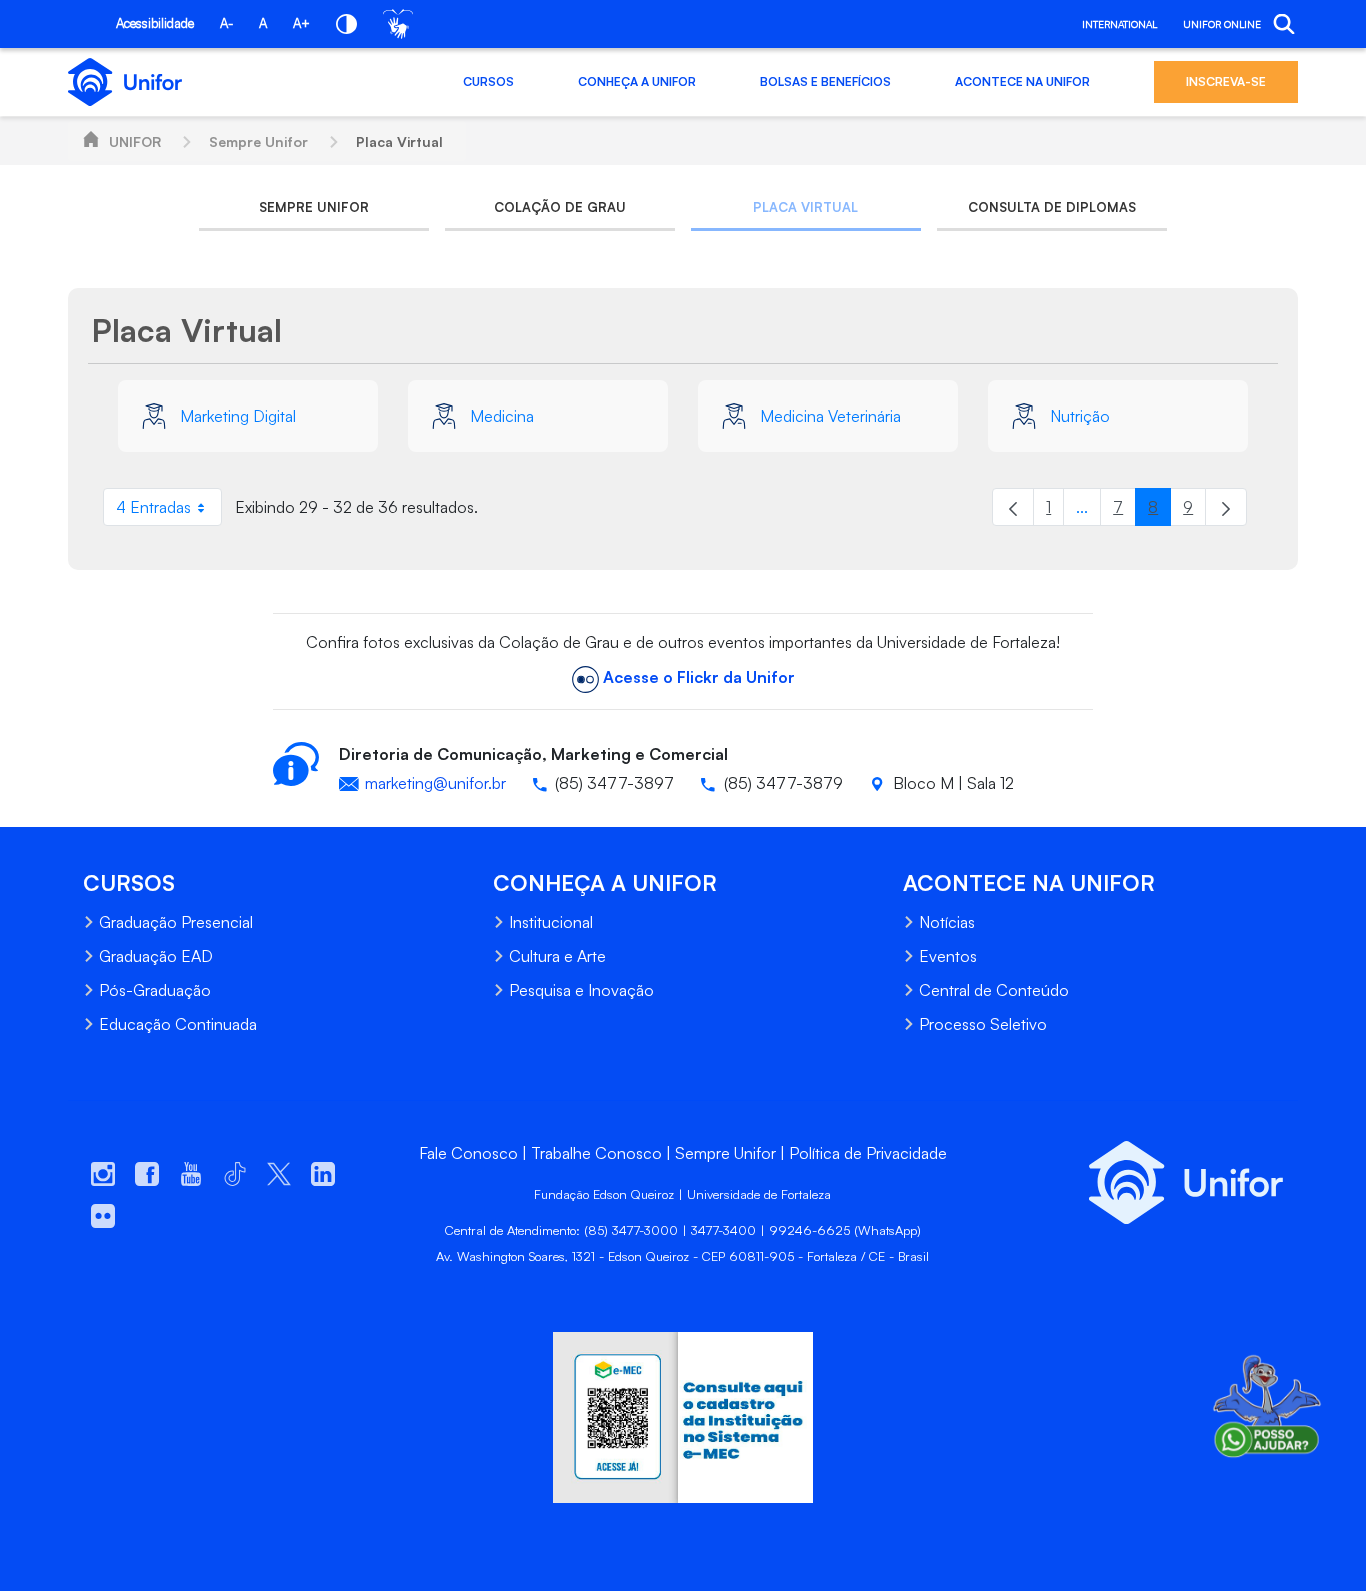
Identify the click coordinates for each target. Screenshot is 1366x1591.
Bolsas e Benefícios (825, 81)
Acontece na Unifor (1022, 81)
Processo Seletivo (983, 1024)
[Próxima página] (1226, 507)
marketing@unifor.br (435, 783)
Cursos (488, 81)
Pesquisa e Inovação (581, 990)
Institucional (551, 922)
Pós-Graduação (155, 990)
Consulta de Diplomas (1052, 207)
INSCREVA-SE (1226, 81)
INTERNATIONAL (1119, 24)
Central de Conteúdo (994, 990)
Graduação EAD (156, 956)
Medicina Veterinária (830, 416)
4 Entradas (169, 511)
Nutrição (1080, 416)
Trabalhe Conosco (596, 1153)
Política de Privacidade (868, 1153)
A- (226, 23)
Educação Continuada (178, 1024)
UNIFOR (135, 141)
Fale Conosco (468, 1153)
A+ (301, 23)
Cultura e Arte (557, 956)
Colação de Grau (560, 207)
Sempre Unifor (258, 141)
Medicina (502, 416)
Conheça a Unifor (637, 81)
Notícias (947, 922)
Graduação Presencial (176, 922)
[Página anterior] (1013, 507)
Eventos (948, 956)
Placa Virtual (399, 141)
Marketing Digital (238, 416)
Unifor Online (1222, 24)
